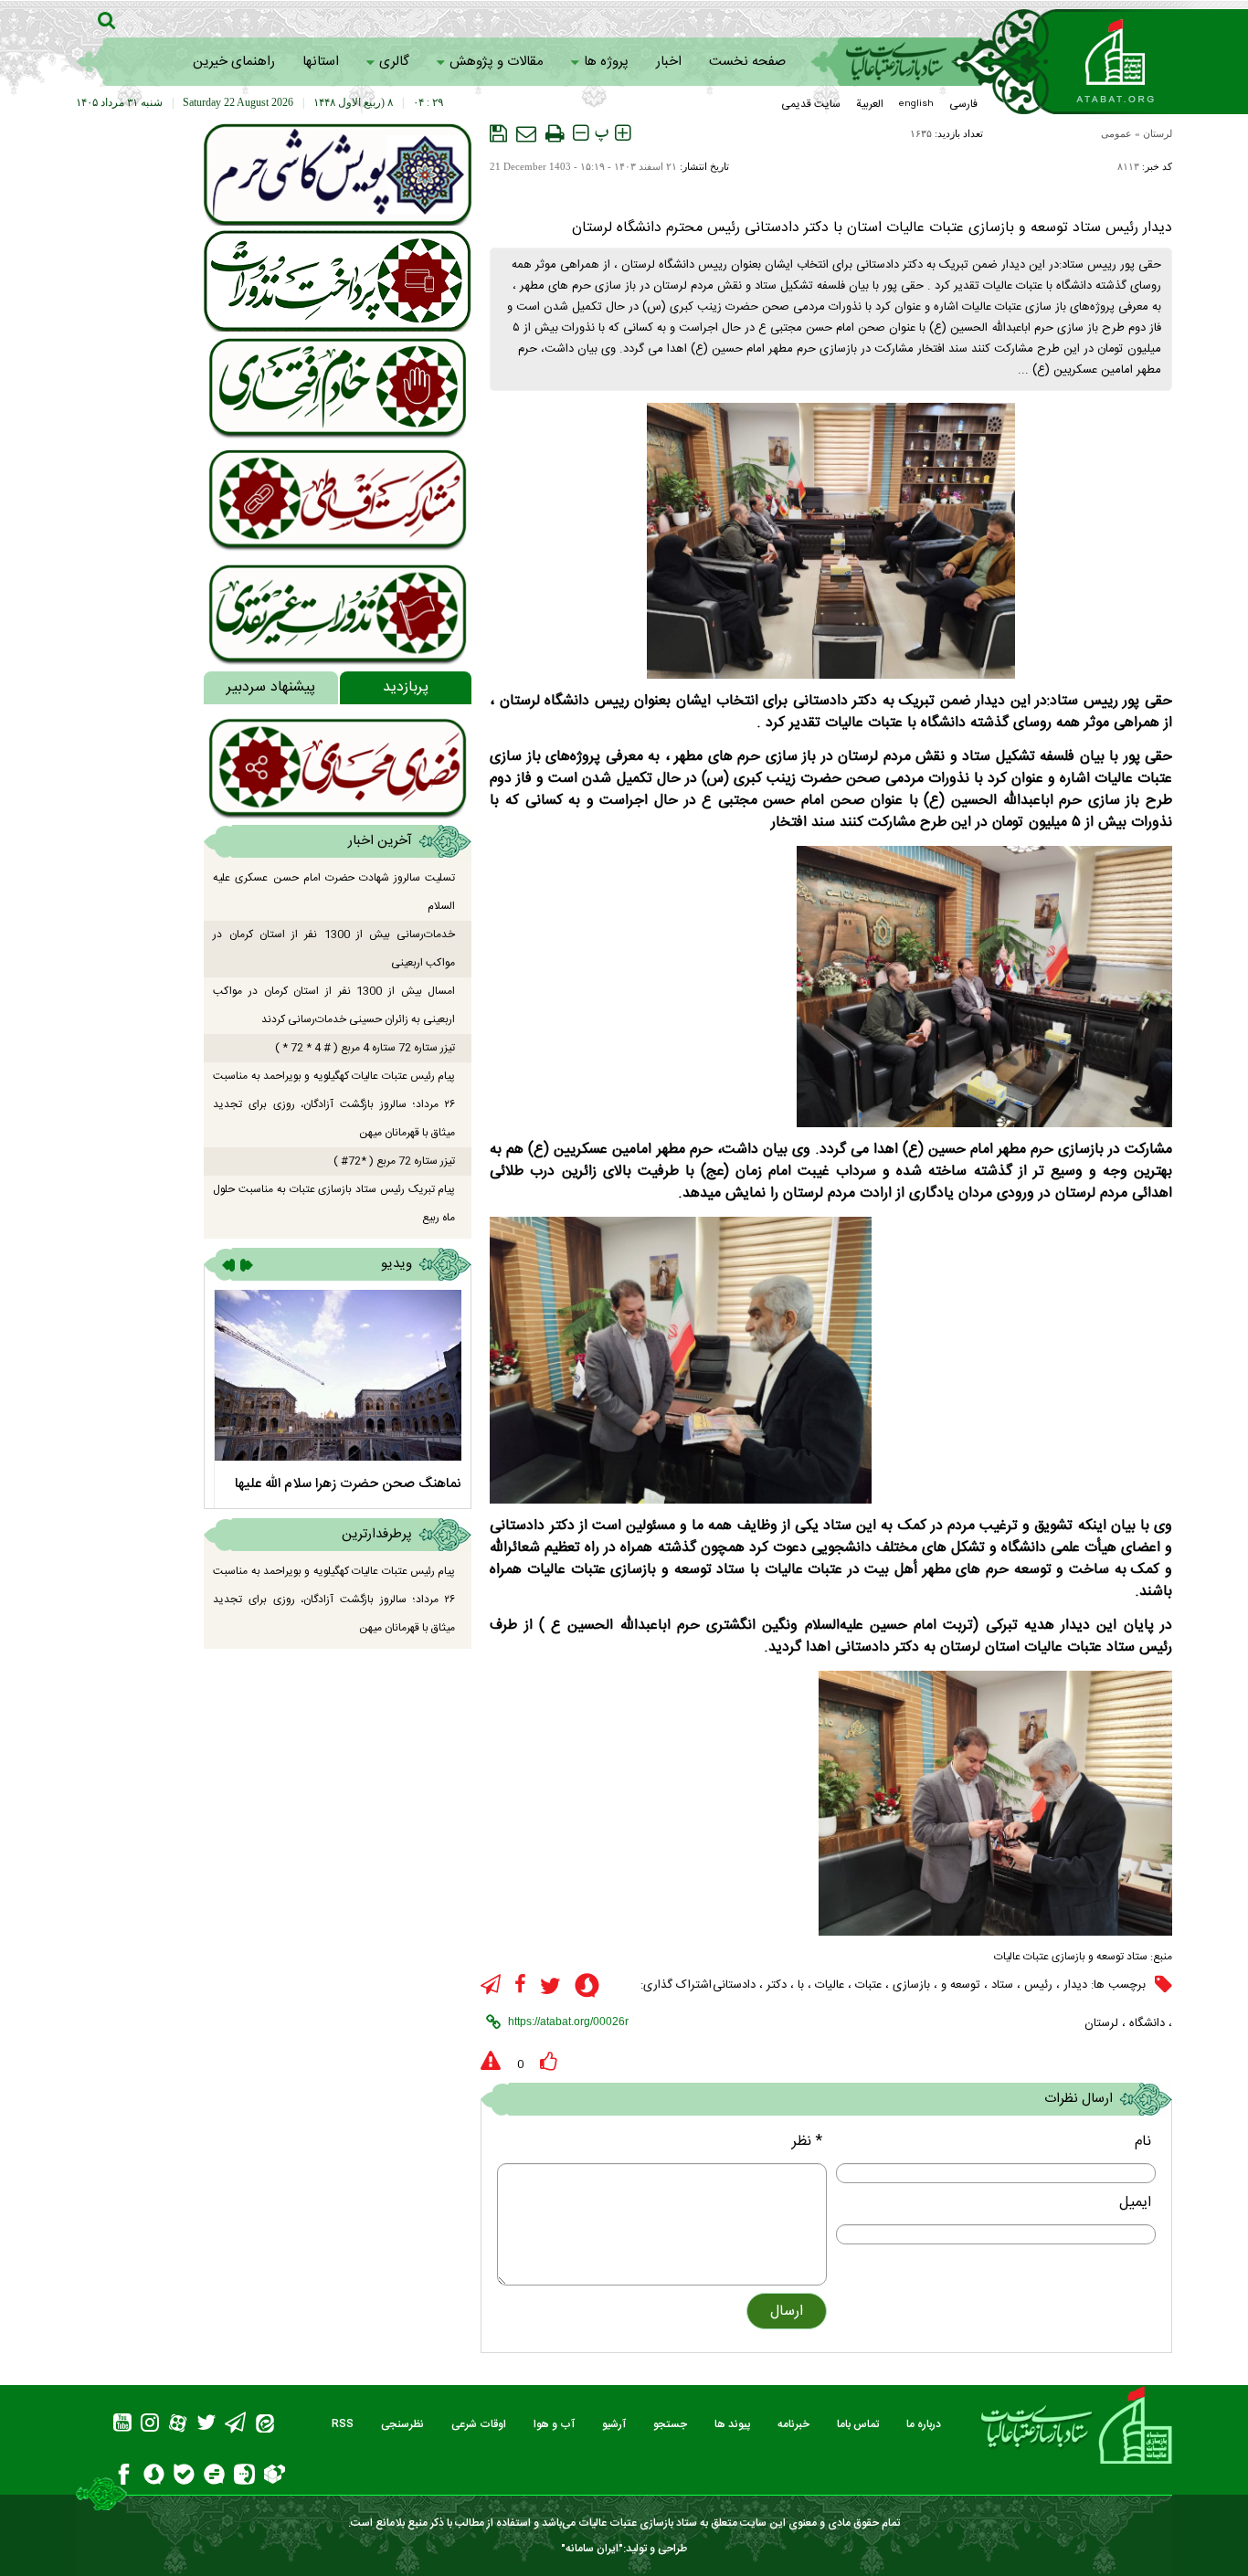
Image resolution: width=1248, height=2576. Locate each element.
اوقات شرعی (479, 2424)
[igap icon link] (244, 2477)
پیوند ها (732, 2424)
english (916, 104)
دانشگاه (1147, 2023)
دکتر (777, 1985)
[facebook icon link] (520, 1985)
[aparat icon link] (178, 2426)
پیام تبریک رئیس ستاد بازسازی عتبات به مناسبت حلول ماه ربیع (334, 1204)
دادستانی (734, 1985)
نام (1143, 2142)
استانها (321, 62)
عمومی (1116, 133)
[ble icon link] (184, 2477)
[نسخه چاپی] (555, 133)
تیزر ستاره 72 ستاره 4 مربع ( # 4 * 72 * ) (365, 1048)
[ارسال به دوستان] (526, 133)
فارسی (963, 104)
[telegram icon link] (491, 1985)
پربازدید (406, 687)
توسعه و (961, 1985)
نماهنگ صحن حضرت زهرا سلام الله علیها (348, 1484)
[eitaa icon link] (265, 2426)
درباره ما (924, 2424)
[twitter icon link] (550, 1986)
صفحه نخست (747, 62)
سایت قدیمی (811, 104)
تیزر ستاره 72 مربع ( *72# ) (394, 1161)
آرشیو (614, 2424)
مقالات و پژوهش (497, 62)
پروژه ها (606, 62)
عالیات (830, 1985)
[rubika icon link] (275, 2476)
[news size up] (623, 133)
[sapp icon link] (587, 1988)
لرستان (1158, 133)
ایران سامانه (592, 2549)
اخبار (669, 62)
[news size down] (581, 133)
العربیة (870, 104)
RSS (343, 2424)
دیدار (1075, 1985)
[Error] (491, 2062)
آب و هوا (554, 2424)
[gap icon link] (214, 2477)
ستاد (1002, 1985)
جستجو (670, 2424)
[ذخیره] (498, 133)
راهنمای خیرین (234, 62)
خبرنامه (793, 2424)
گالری (394, 62)
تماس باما (858, 2424)
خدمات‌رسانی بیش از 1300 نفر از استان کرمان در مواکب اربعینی (334, 949)
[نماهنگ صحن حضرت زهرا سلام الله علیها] (338, 1375)
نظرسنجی (402, 2424)
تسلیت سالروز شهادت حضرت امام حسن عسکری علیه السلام (334, 892)
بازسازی (911, 1985)
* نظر (807, 2142)
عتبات (868, 1985)
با (801, 1985)
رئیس (1038, 1985)
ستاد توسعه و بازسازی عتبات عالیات (1071, 1957)
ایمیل (1135, 2203)
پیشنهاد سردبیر (271, 687)
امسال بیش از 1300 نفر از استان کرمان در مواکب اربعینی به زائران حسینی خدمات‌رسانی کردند (334, 1005)
